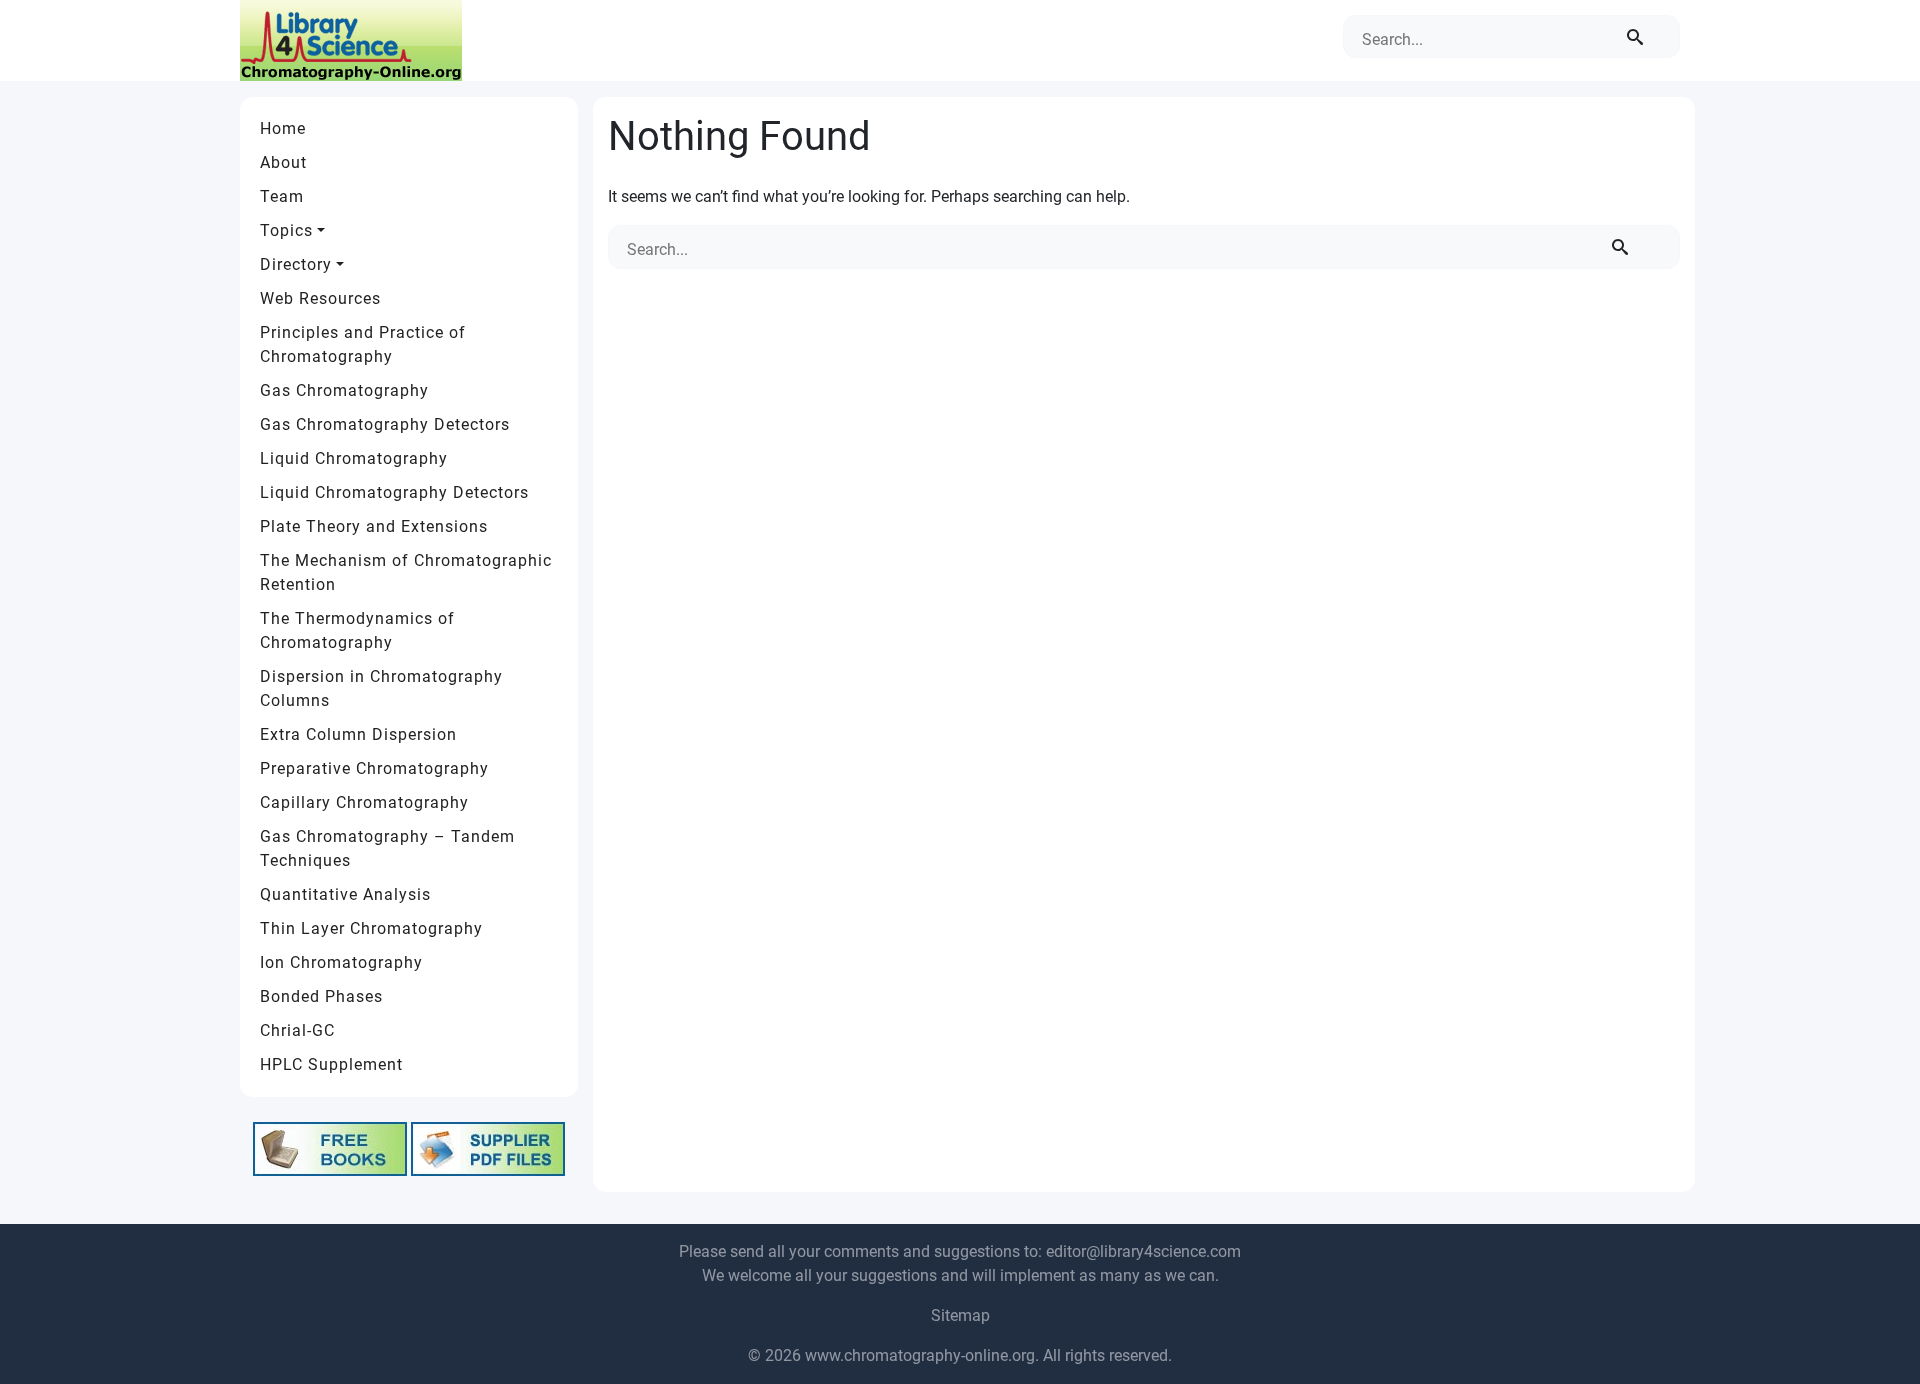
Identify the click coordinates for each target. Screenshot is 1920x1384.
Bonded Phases (321, 996)
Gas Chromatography (344, 390)
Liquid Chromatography (354, 458)
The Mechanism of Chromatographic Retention (406, 572)
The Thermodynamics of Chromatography (357, 630)
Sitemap (960, 1315)
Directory (296, 264)
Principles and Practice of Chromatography (363, 344)
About (283, 162)
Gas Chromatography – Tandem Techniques (387, 848)
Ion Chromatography (341, 962)
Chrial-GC (297, 1030)
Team (282, 196)
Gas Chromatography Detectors (385, 424)
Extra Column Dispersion (358, 734)
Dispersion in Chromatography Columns (381, 688)
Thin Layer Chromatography (371, 928)
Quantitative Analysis (345, 894)
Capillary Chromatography (364, 802)
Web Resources (320, 298)
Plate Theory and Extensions (374, 526)
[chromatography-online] (351, 39)
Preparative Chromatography (374, 768)
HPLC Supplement (331, 1064)
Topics (286, 230)
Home (283, 128)
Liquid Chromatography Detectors (394, 492)
